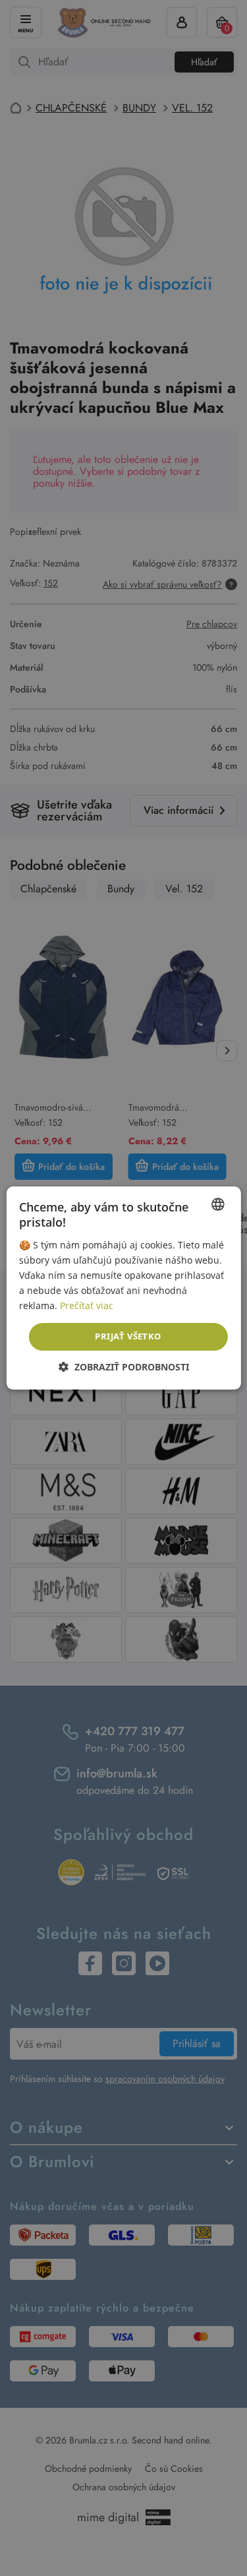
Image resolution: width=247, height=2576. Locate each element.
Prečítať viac (87, 1305)
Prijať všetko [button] (128, 1336)
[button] (124, 1367)
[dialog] (123, 1288)
